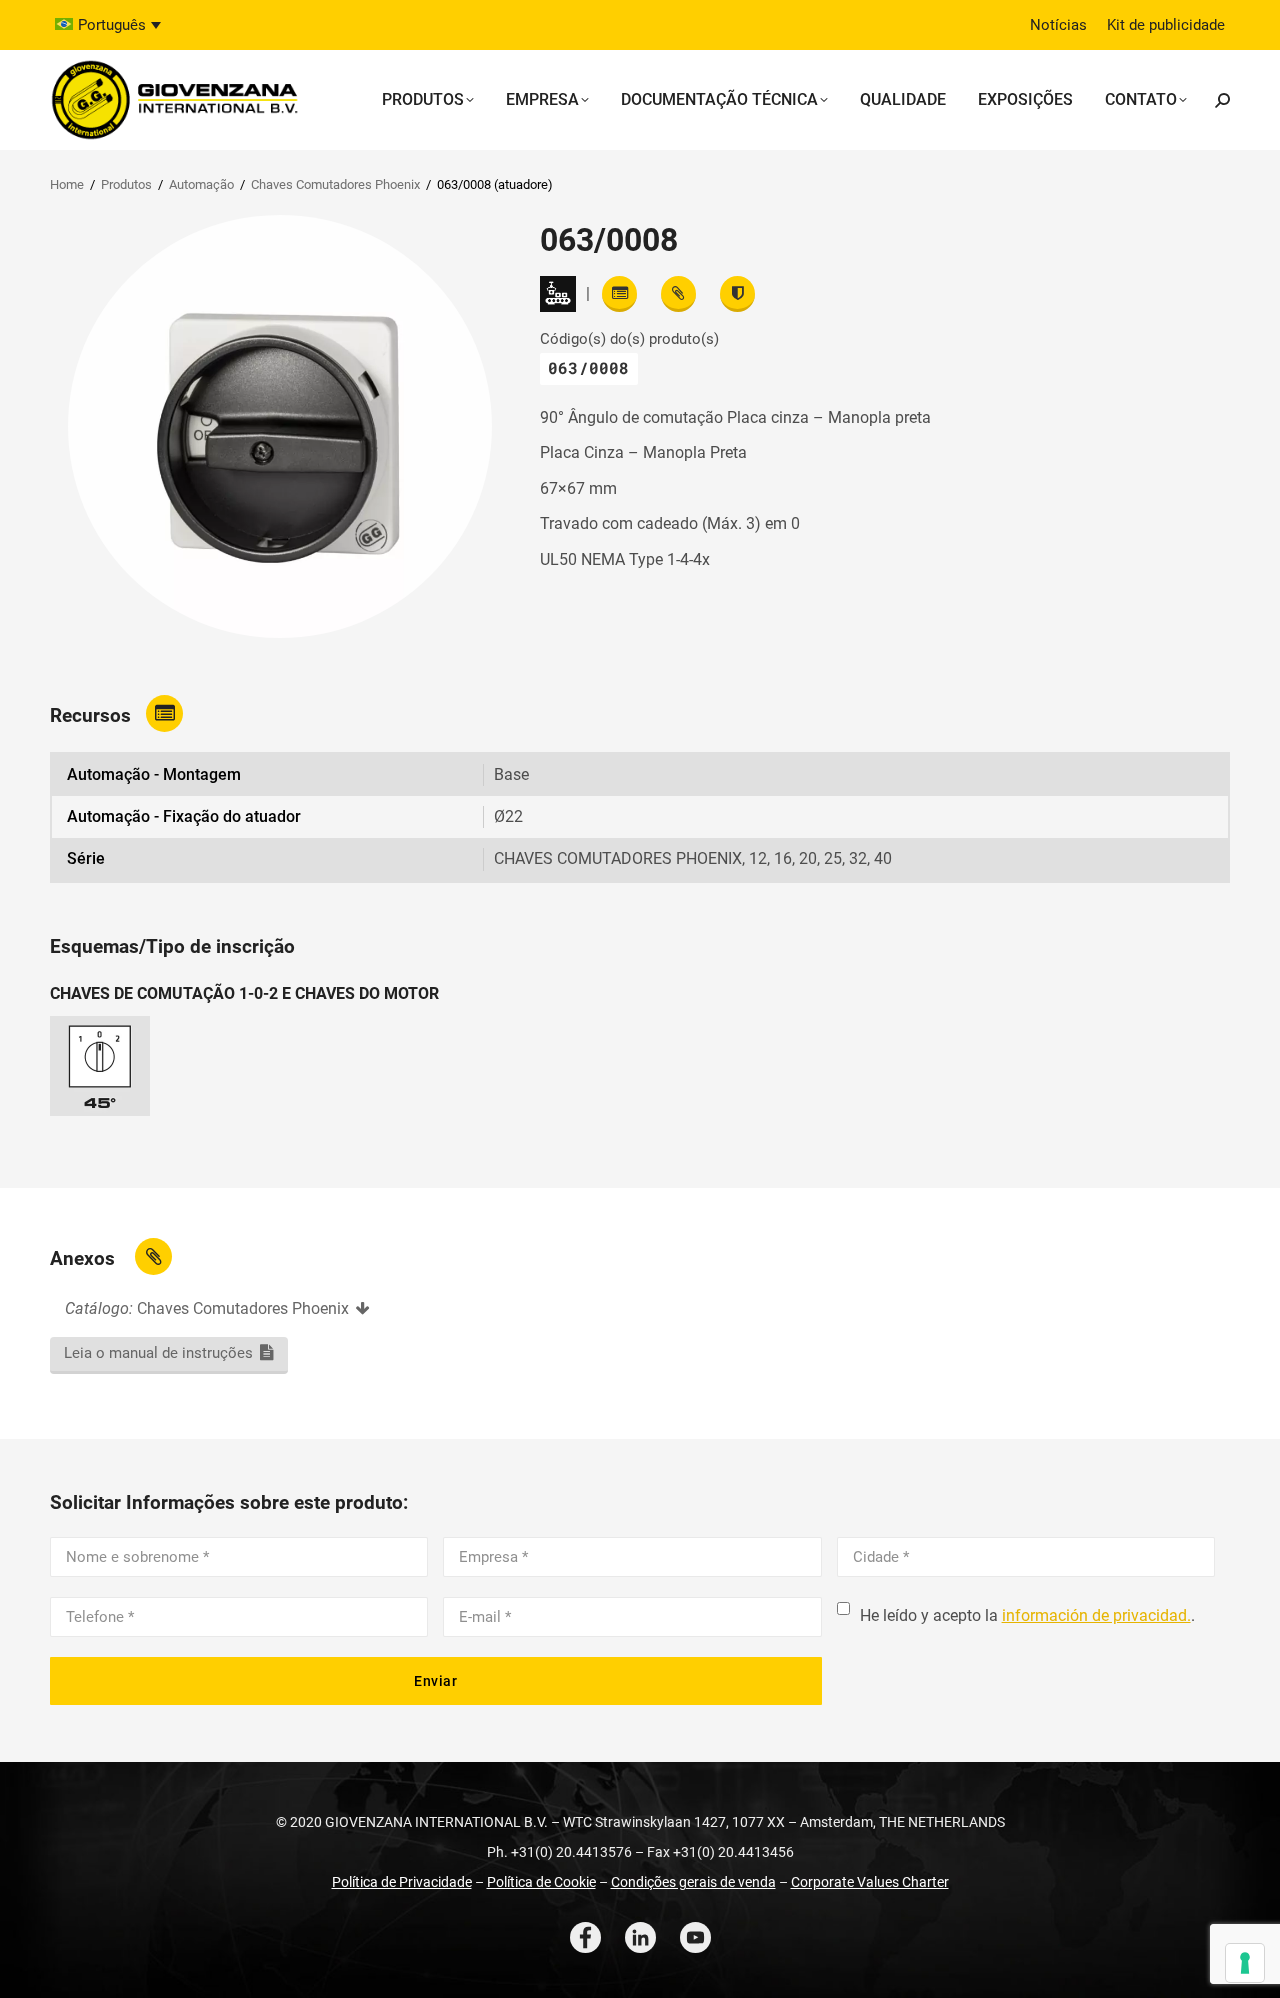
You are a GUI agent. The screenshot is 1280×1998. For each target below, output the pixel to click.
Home (67, 184)
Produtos (126, 184)
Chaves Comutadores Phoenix (335, 184)
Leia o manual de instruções (158, 1353)
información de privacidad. (1096, 1615)
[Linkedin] (640, 1937)
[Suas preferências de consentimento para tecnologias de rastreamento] (1245, 1963)
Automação (201, 184)
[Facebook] (585, 1937)
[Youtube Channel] (695, 1937)
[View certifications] (737, 294)
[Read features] (619, 294)
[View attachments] (678, 294)
